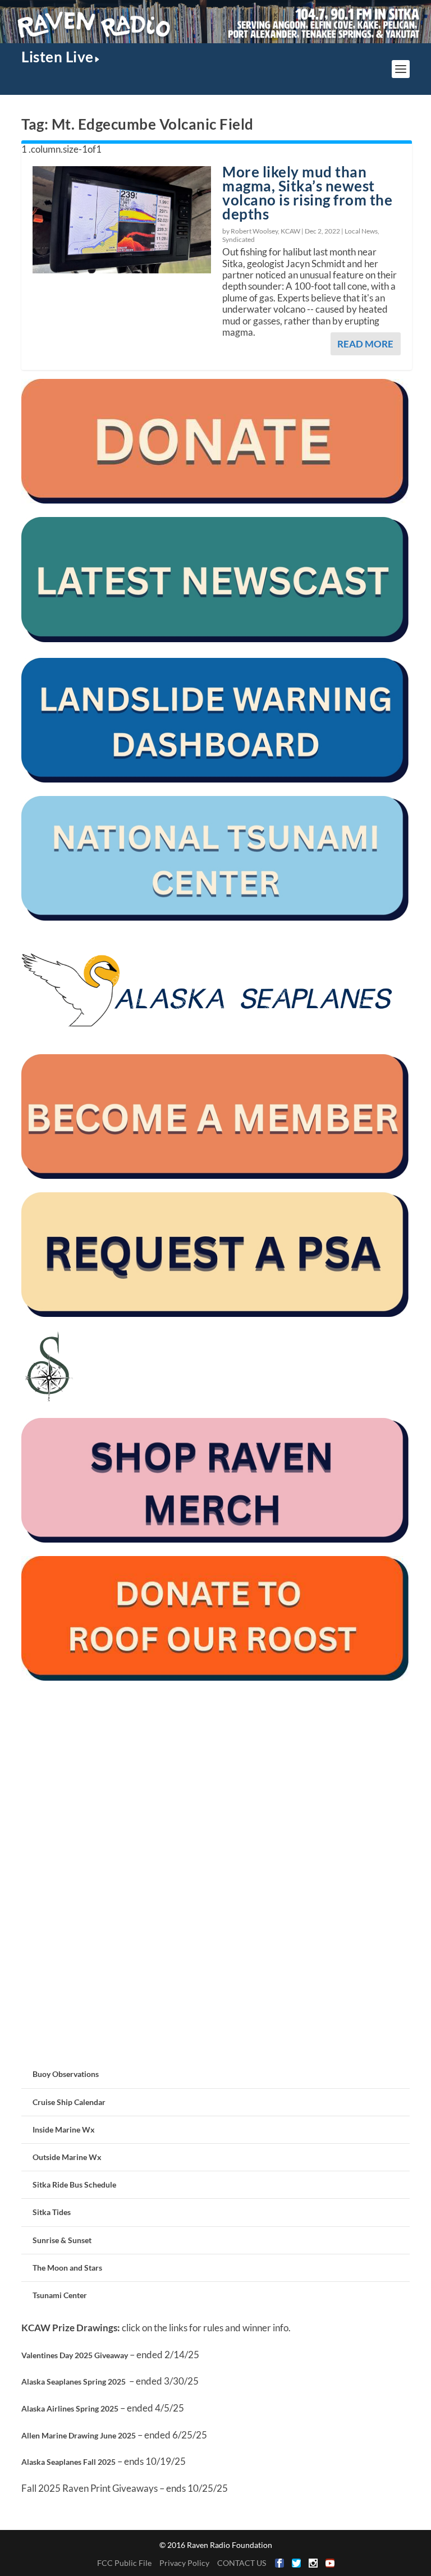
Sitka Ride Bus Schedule (74, 2184)
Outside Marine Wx (67, 2157)
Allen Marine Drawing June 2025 (79, 2435)
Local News (361, 231)
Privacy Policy (184, 2563)
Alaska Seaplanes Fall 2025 (68, 2462)
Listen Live (58, 57)
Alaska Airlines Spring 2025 (70, 2408)
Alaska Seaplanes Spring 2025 (74, 2381)
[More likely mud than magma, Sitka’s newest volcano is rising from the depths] (122, 219)
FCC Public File (124, 2563)
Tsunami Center (60, 2295)
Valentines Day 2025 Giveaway (75, 2355)
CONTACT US (242, 2563)
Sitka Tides (52, 2212)
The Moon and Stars (67, 2268)
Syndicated (239, 239)
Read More (365, 344)
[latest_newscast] (215, 639)
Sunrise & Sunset (62, 2240)
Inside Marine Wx (64, 2129)
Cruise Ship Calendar (69, 2102)
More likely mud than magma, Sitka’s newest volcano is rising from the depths (307, 193)
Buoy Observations (66, 2074)
